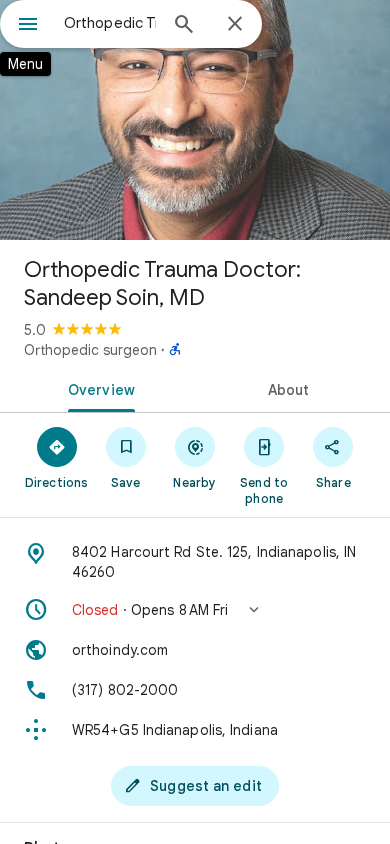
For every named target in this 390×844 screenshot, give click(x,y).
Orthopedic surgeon (90, 350)
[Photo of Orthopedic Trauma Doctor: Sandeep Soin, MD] (195, 120)
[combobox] (110, 23)
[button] (195, 610)
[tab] (97, 388)
